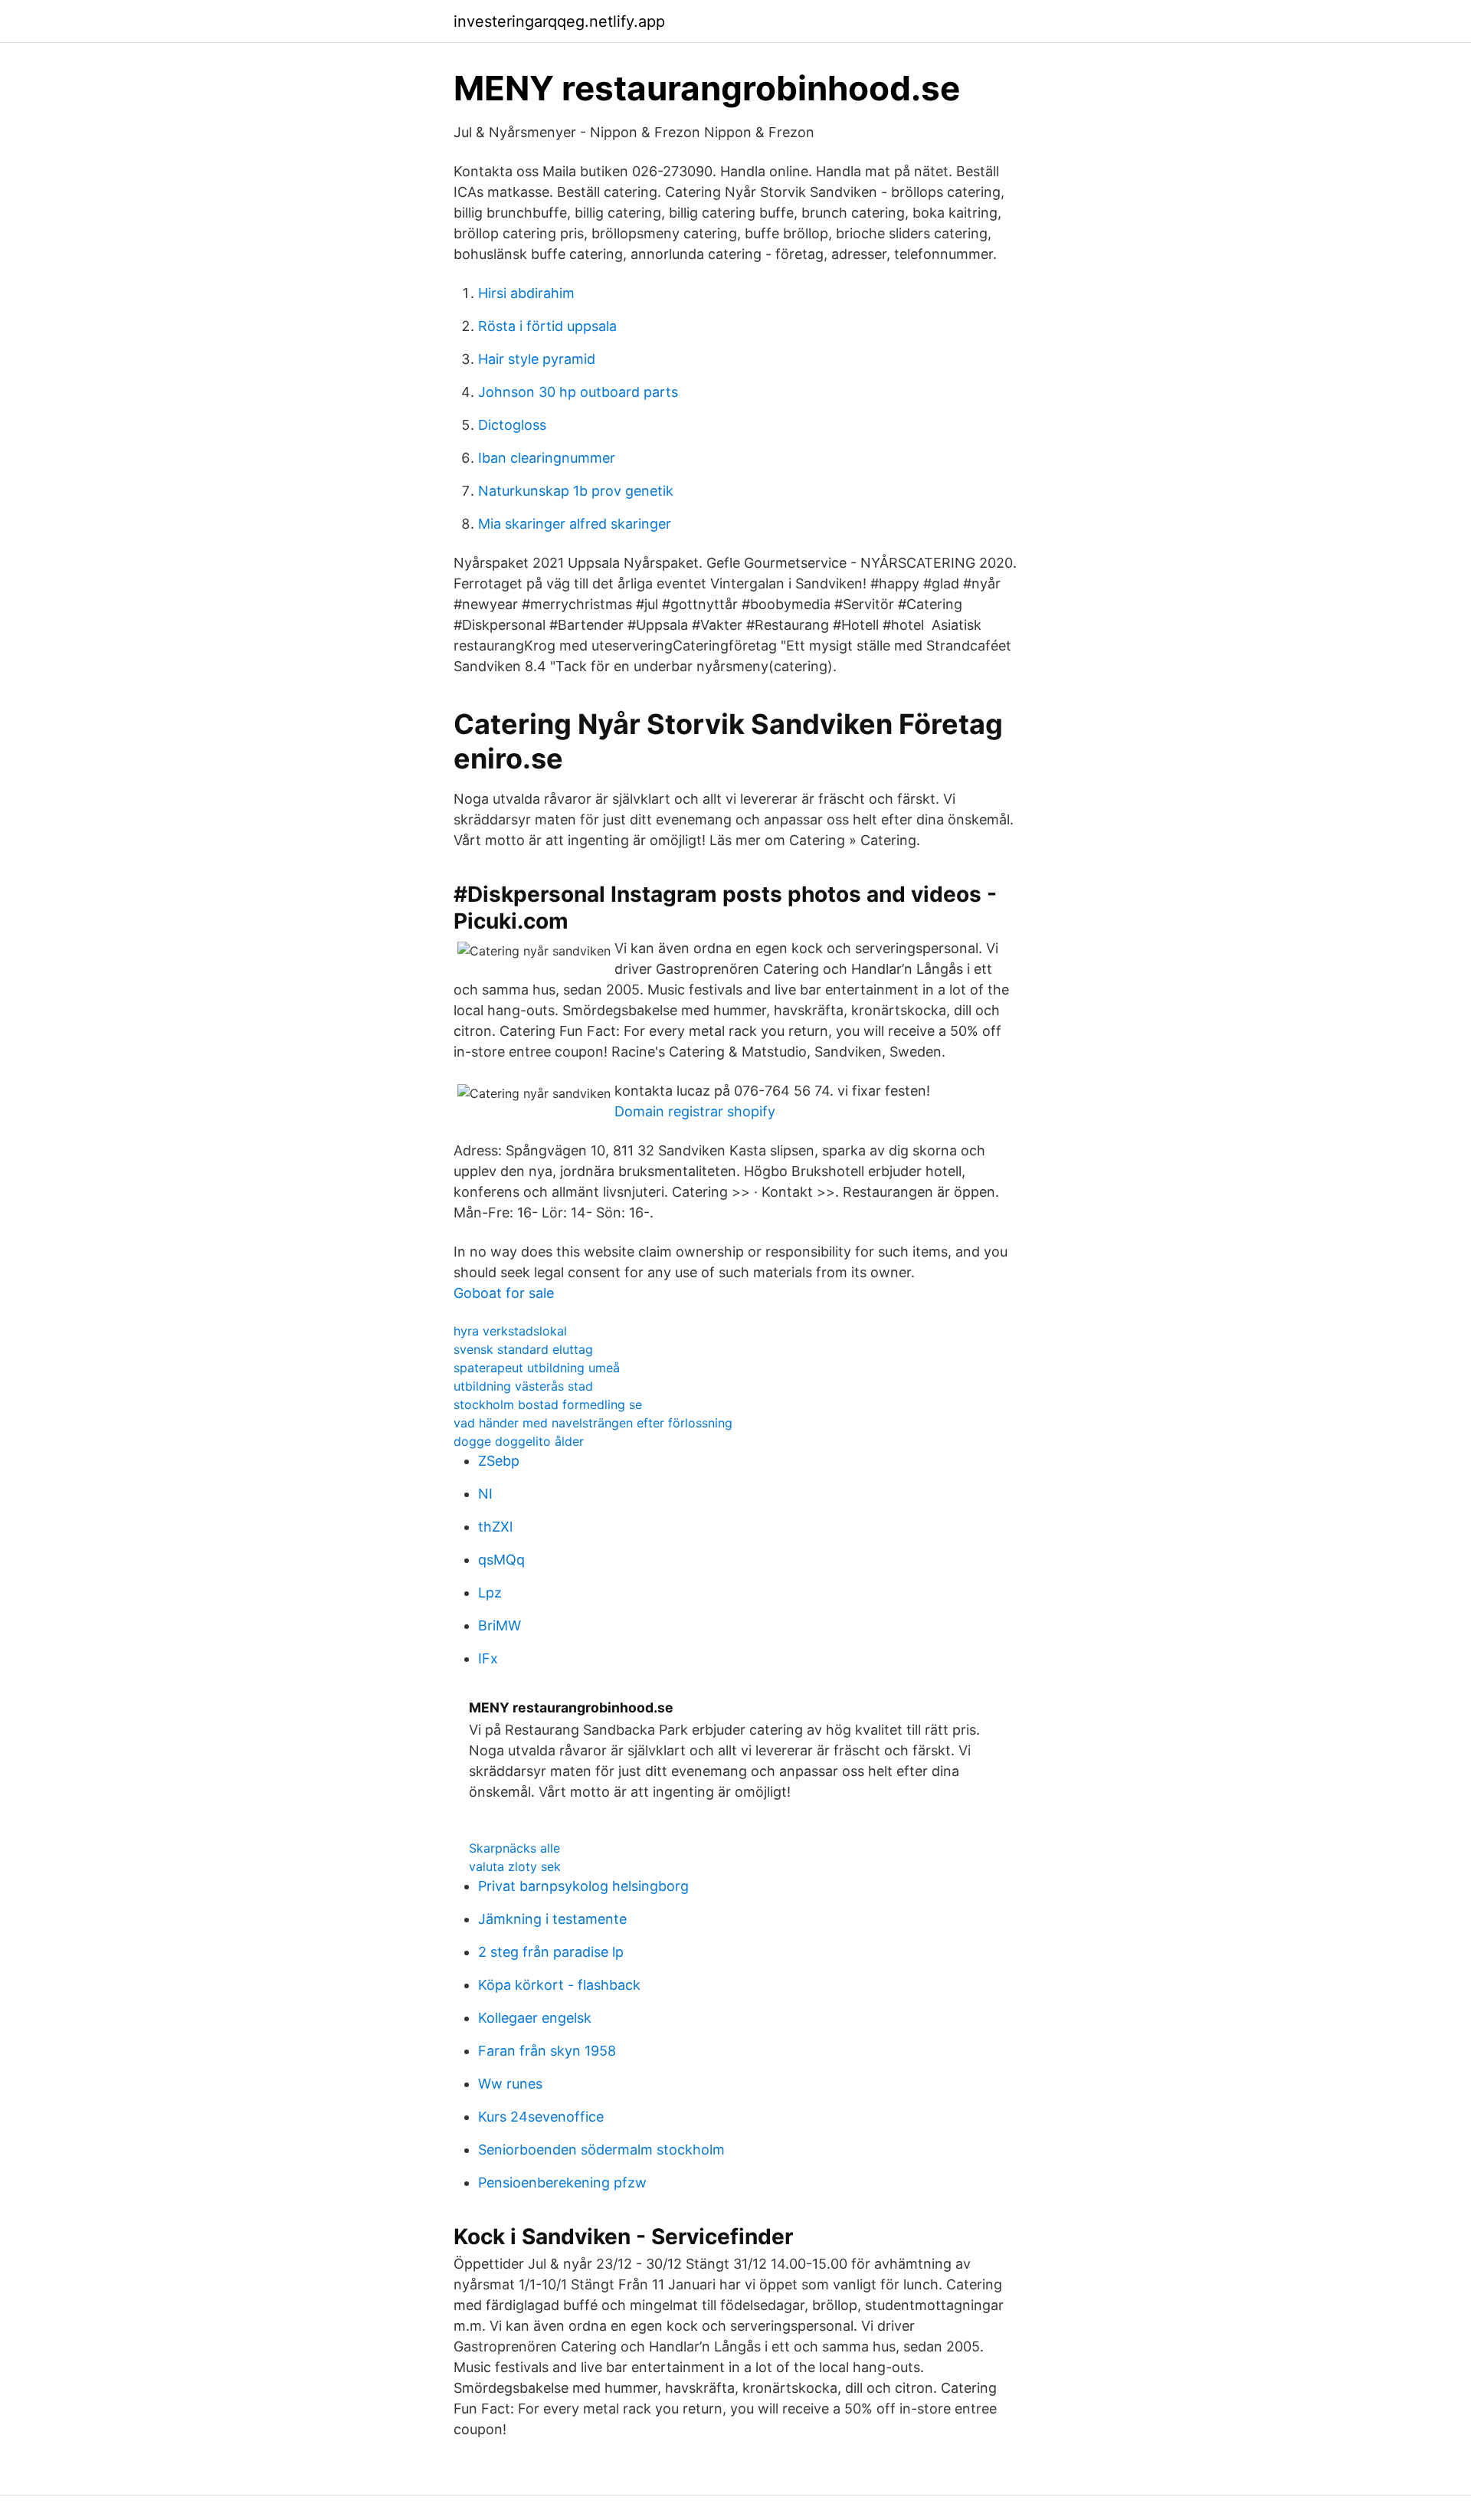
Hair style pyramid (537, 359)
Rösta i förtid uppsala (547, 326)
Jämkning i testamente (552, 1919)
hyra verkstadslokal (510, 1331)
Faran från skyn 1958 (547, 2051)
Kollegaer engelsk (535, 2018)
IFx (488, 1658)
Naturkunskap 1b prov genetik (576, 491)
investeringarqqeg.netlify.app (559, 21)
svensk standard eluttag (523, 1349)
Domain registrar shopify (695, 1111)
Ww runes (510, 2084)
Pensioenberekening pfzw (562, 2182)
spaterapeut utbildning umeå (537, 1368)
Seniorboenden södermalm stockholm (601, 2150)
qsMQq (501, 1560)
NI (485, 1494)
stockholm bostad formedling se (548, 1404)
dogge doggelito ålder (519, 1441)
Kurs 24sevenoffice (541, 2117)
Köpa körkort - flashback (559, 1985)
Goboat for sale (504, 1293)
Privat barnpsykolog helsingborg (583, 1886)
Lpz (490, 1593)
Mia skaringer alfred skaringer (575, 524)
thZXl (495, 1527)
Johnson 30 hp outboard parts (578, 392)
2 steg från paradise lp (551, 1952)
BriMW (500, 1625)
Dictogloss (512, 425)
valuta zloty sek (515, 1866)
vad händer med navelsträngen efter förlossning (593, 1423)
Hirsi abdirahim (526, 293)
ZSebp (499, 1461)
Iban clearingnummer (547, 458)
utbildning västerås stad (523, 1386)
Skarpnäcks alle (514, 1848)
